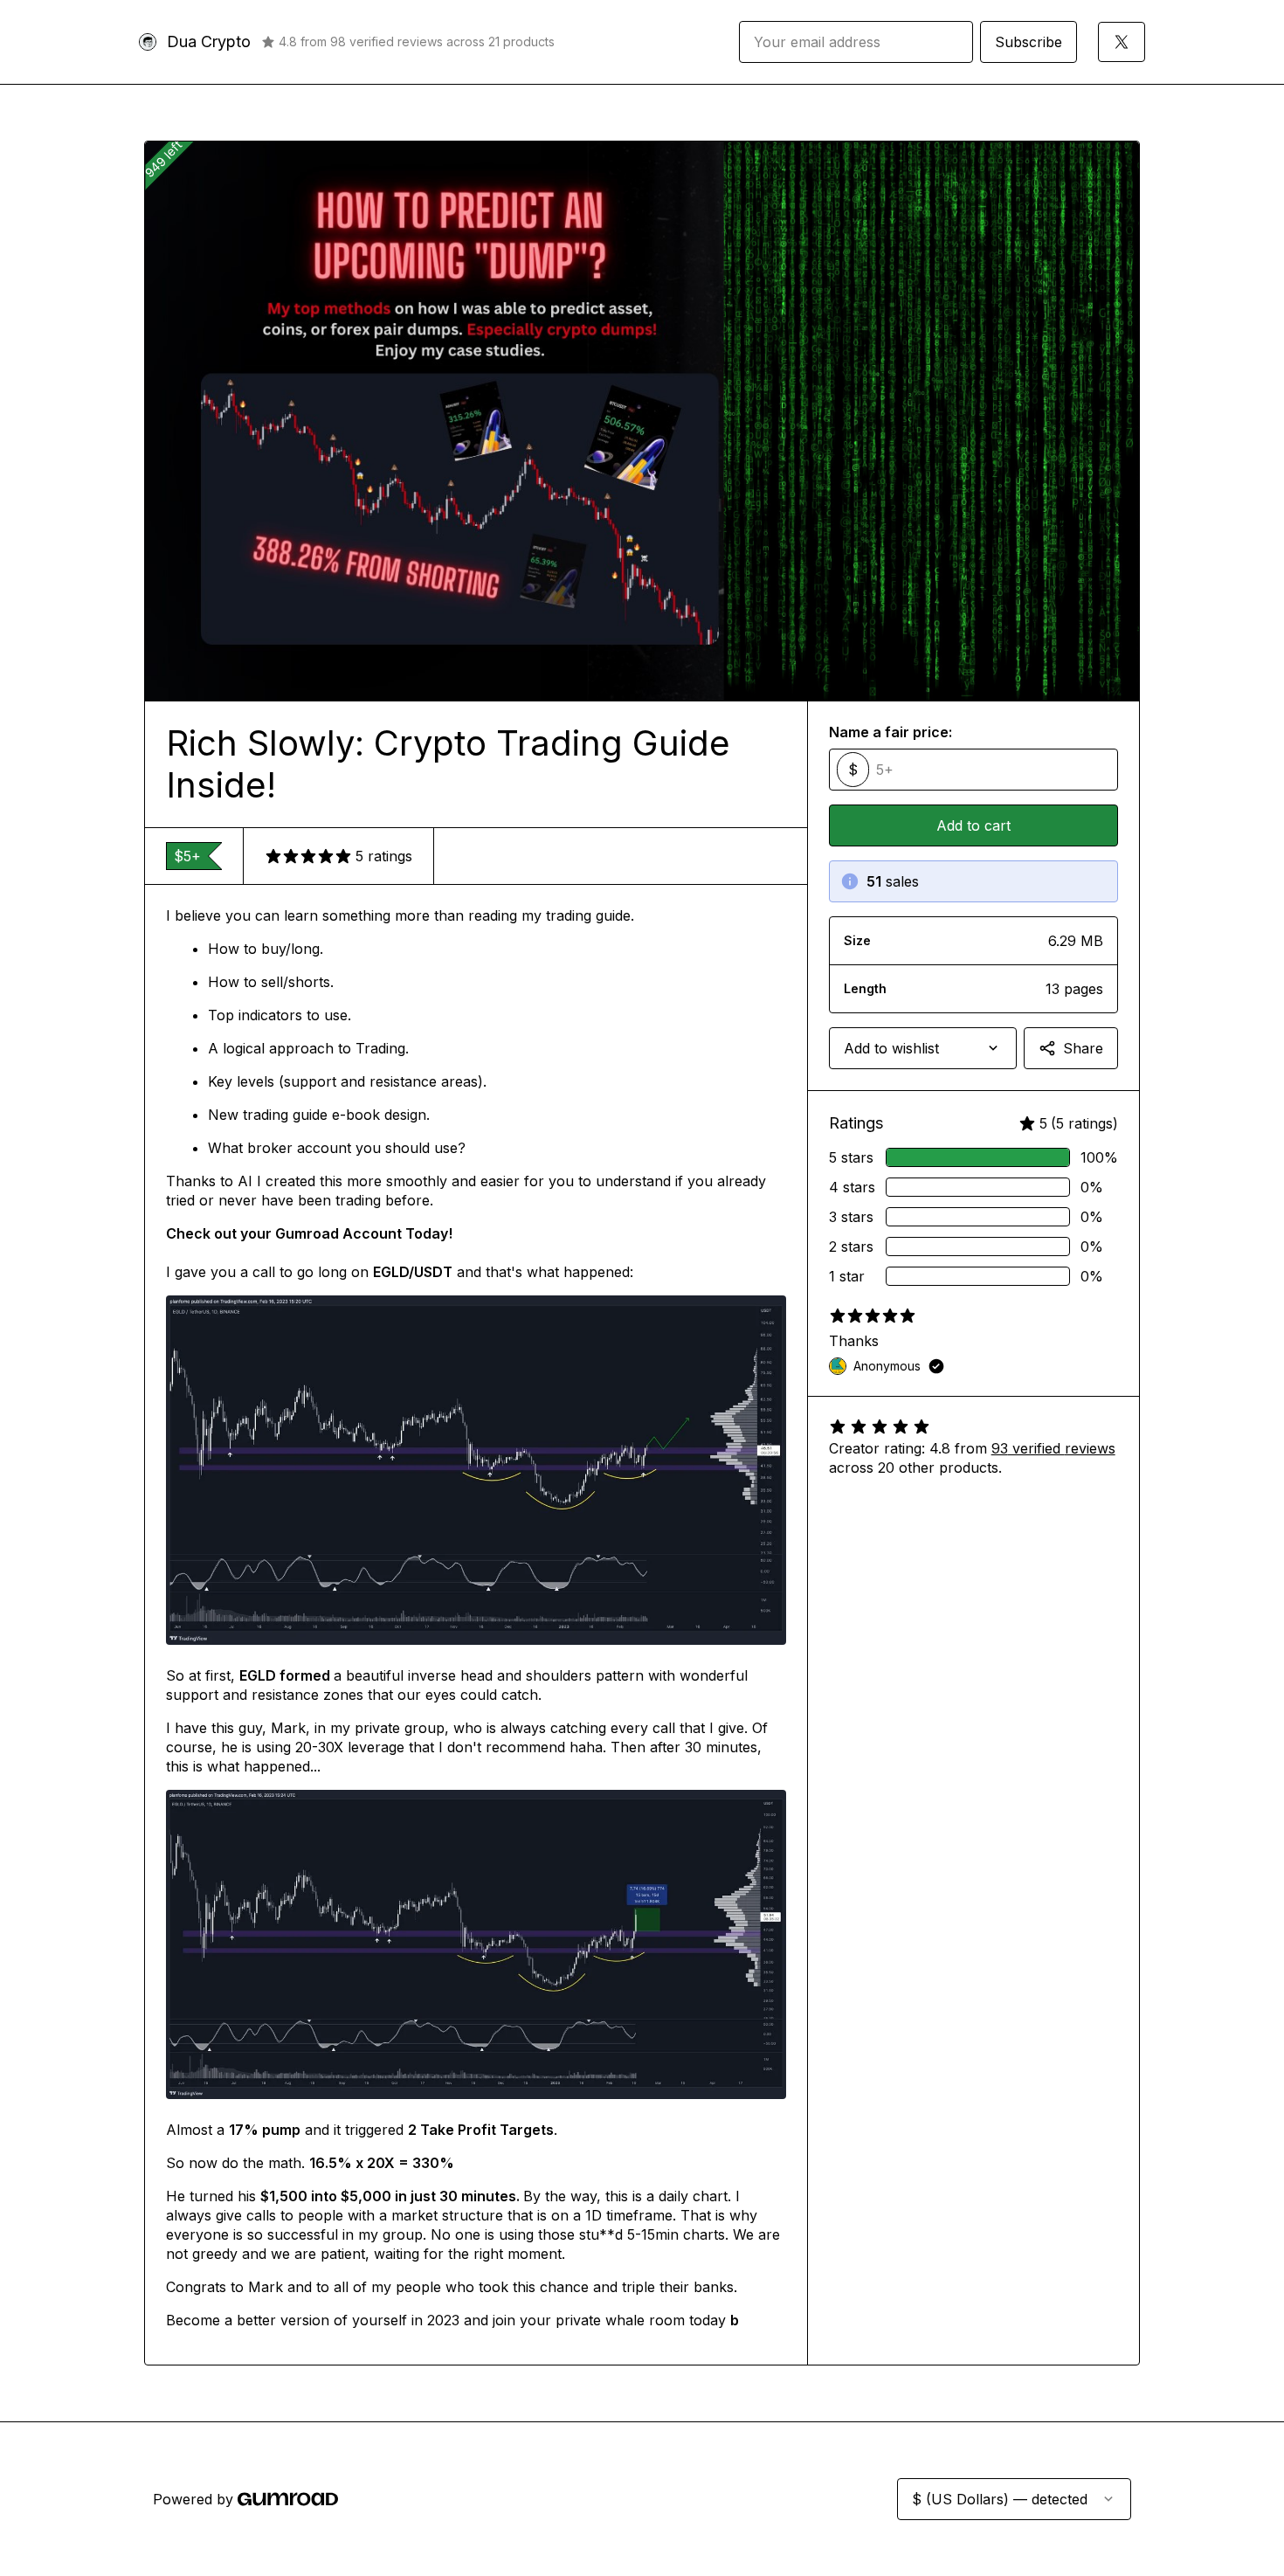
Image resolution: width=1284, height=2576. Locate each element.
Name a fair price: (891, 732)
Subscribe (1029, 42)
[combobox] (923, 1048)
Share (1083, 1048)
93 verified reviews (1053, 1448)
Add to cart (973, 825)
